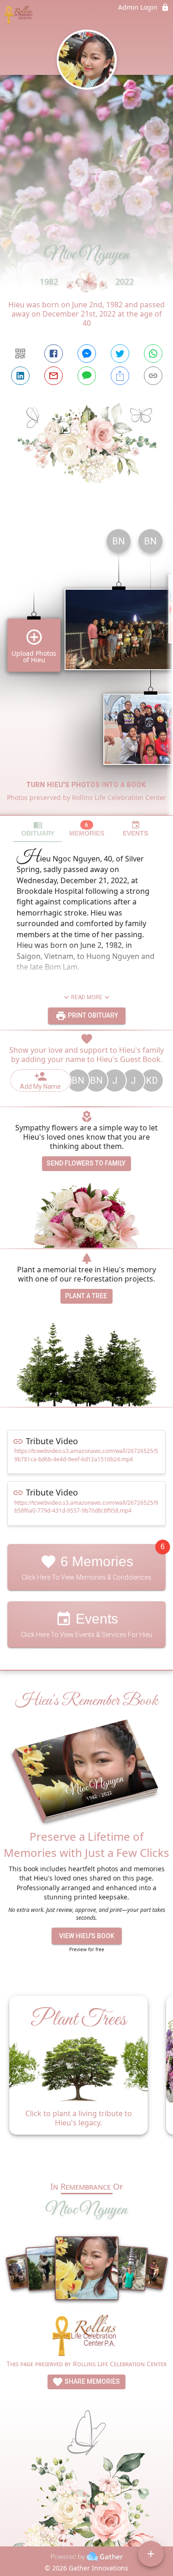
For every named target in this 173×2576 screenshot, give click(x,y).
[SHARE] (120, 376)
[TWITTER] (120, 354)
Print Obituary (92, 1015)
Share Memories (92, 2381)
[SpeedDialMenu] (151, 2554)
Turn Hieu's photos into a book (86, 785)
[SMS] (87, 376)
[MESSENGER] (87, 354)
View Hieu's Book (87, 1936)
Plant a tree (86, 1296)
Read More (87, 997)
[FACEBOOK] (54, 354)
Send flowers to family (86, 1163)
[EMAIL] (54, 376)
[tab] (38, 829)
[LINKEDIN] (20, 376)
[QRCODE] (20, 354)
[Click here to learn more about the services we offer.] (87, 2337)
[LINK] (153, 376)
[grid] (86, 668)
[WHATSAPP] (153, 354)
